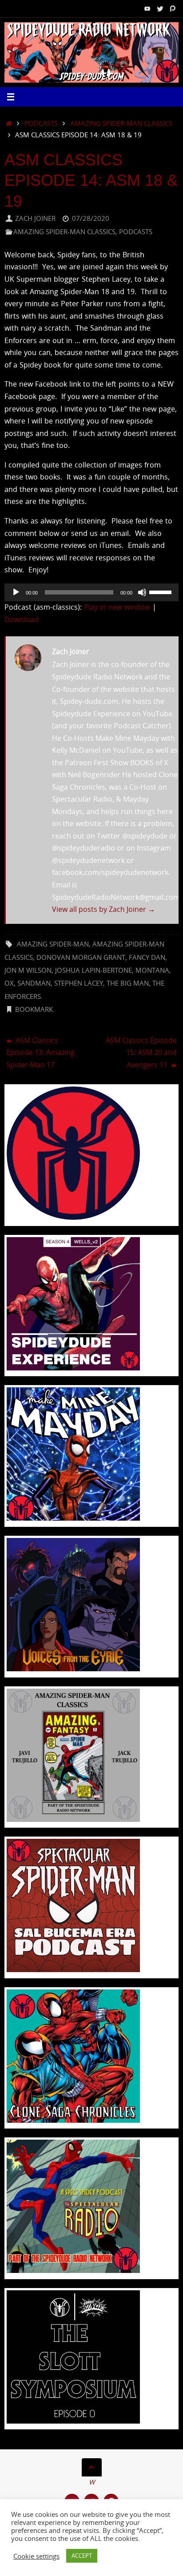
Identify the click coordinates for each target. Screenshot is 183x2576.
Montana (152, 970)
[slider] (162, 591)
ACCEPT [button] (82, 2556)
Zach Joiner (35, 218)
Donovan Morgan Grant (81, 957)
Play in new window (117, 607)
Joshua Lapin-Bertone (93, 970)
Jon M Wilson (28, 970)
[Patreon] (172, 8)
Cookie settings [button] (36, 2556)
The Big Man (128, 983)
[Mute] (142, 592)
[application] (91, 592)
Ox (9, 983)
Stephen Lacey (79, 983)
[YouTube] (147, 8)
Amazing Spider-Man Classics (121, 123)
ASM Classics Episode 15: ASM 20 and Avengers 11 (141, 1052)
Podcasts (41, 123)
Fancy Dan (147, 957)
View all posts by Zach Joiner (103, 909)
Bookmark (34, 1009)
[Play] (16, 592)
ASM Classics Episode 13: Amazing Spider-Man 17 (40, 1052)
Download (22, 619)
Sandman (34, 983)
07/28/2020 (91, 218)
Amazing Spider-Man (53, 944)
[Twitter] (160, 8)
